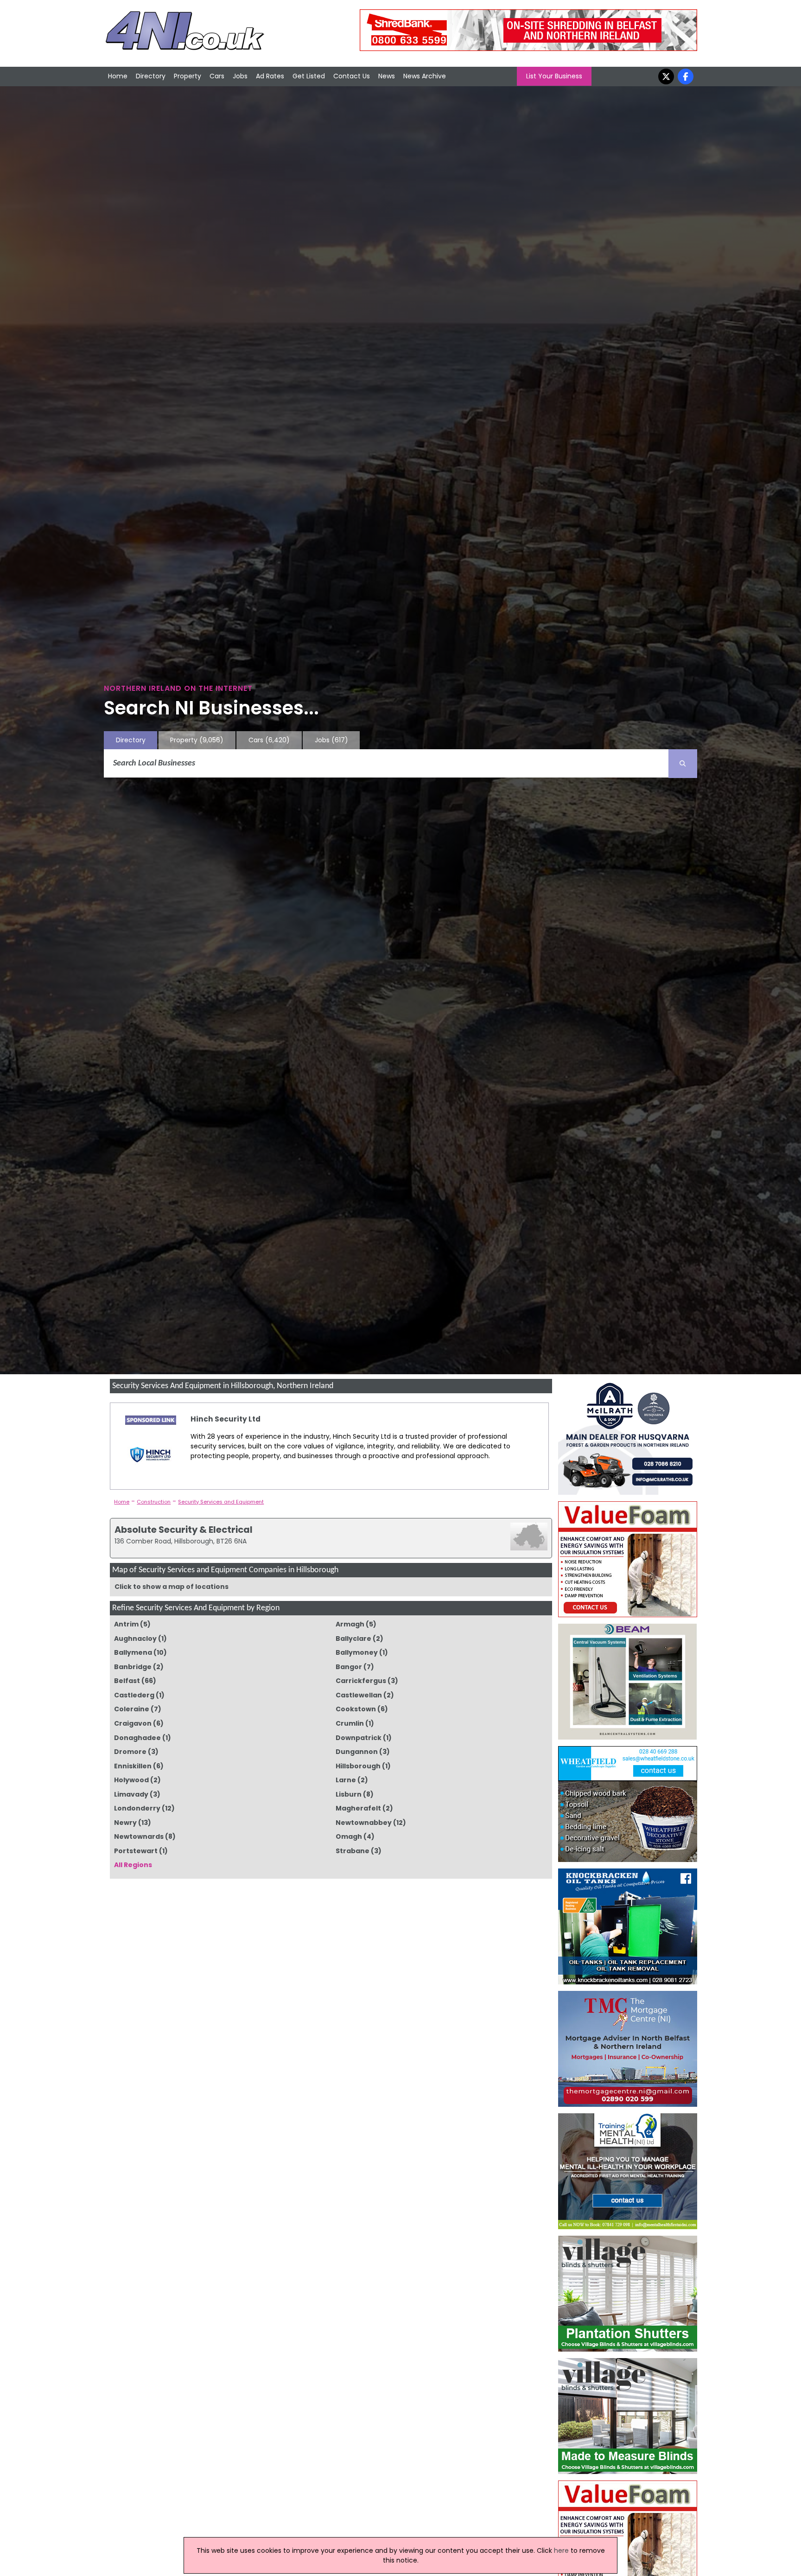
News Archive (425, 76)
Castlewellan (359, 1695)
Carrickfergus (361, 1681)
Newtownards (139, 1836)
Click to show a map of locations (172, 1587)
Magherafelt (358, 1808)
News (387, 76)
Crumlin (350, 1723)
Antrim (126, 1624)
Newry (125, 1823)
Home (118, 76)
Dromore (130, 1752)
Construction (154, 1502)
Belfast (127, 1681)
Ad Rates (270, 76)
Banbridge (133, 1667)
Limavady (131, 1794)
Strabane (353, 1851)
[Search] (683, 764)
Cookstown (356, 1709)
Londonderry (137, 1808)
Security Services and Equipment (221, 1502)
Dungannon (357, 1752)
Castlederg (134, 1695)
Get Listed (309, 76)
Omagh (349, 1836)
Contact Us (352, 76)
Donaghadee (137, 1738)
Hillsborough (358, 1766)
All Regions (133, 1865)
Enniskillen (133, 1766)
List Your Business (554, 76)
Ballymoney (357, 1652)
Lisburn (349, 1794)
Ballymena (133, 1652)
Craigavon (133, 1723)
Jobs (240, 76)
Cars (217, 76)
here (561, 2550)
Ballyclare (353, 1639)
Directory (151, 76)
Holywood (131, 1780)
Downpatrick (359, 1738)
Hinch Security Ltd (226, 1419)
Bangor (349, 1667)
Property (188, 76)
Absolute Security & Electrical (184, 1530)
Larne (346, 1780)
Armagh (350, 1624)
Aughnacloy (135, 1639)
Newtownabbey (364, 1823)
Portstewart (136, 1851)
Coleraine (132, 1709)
